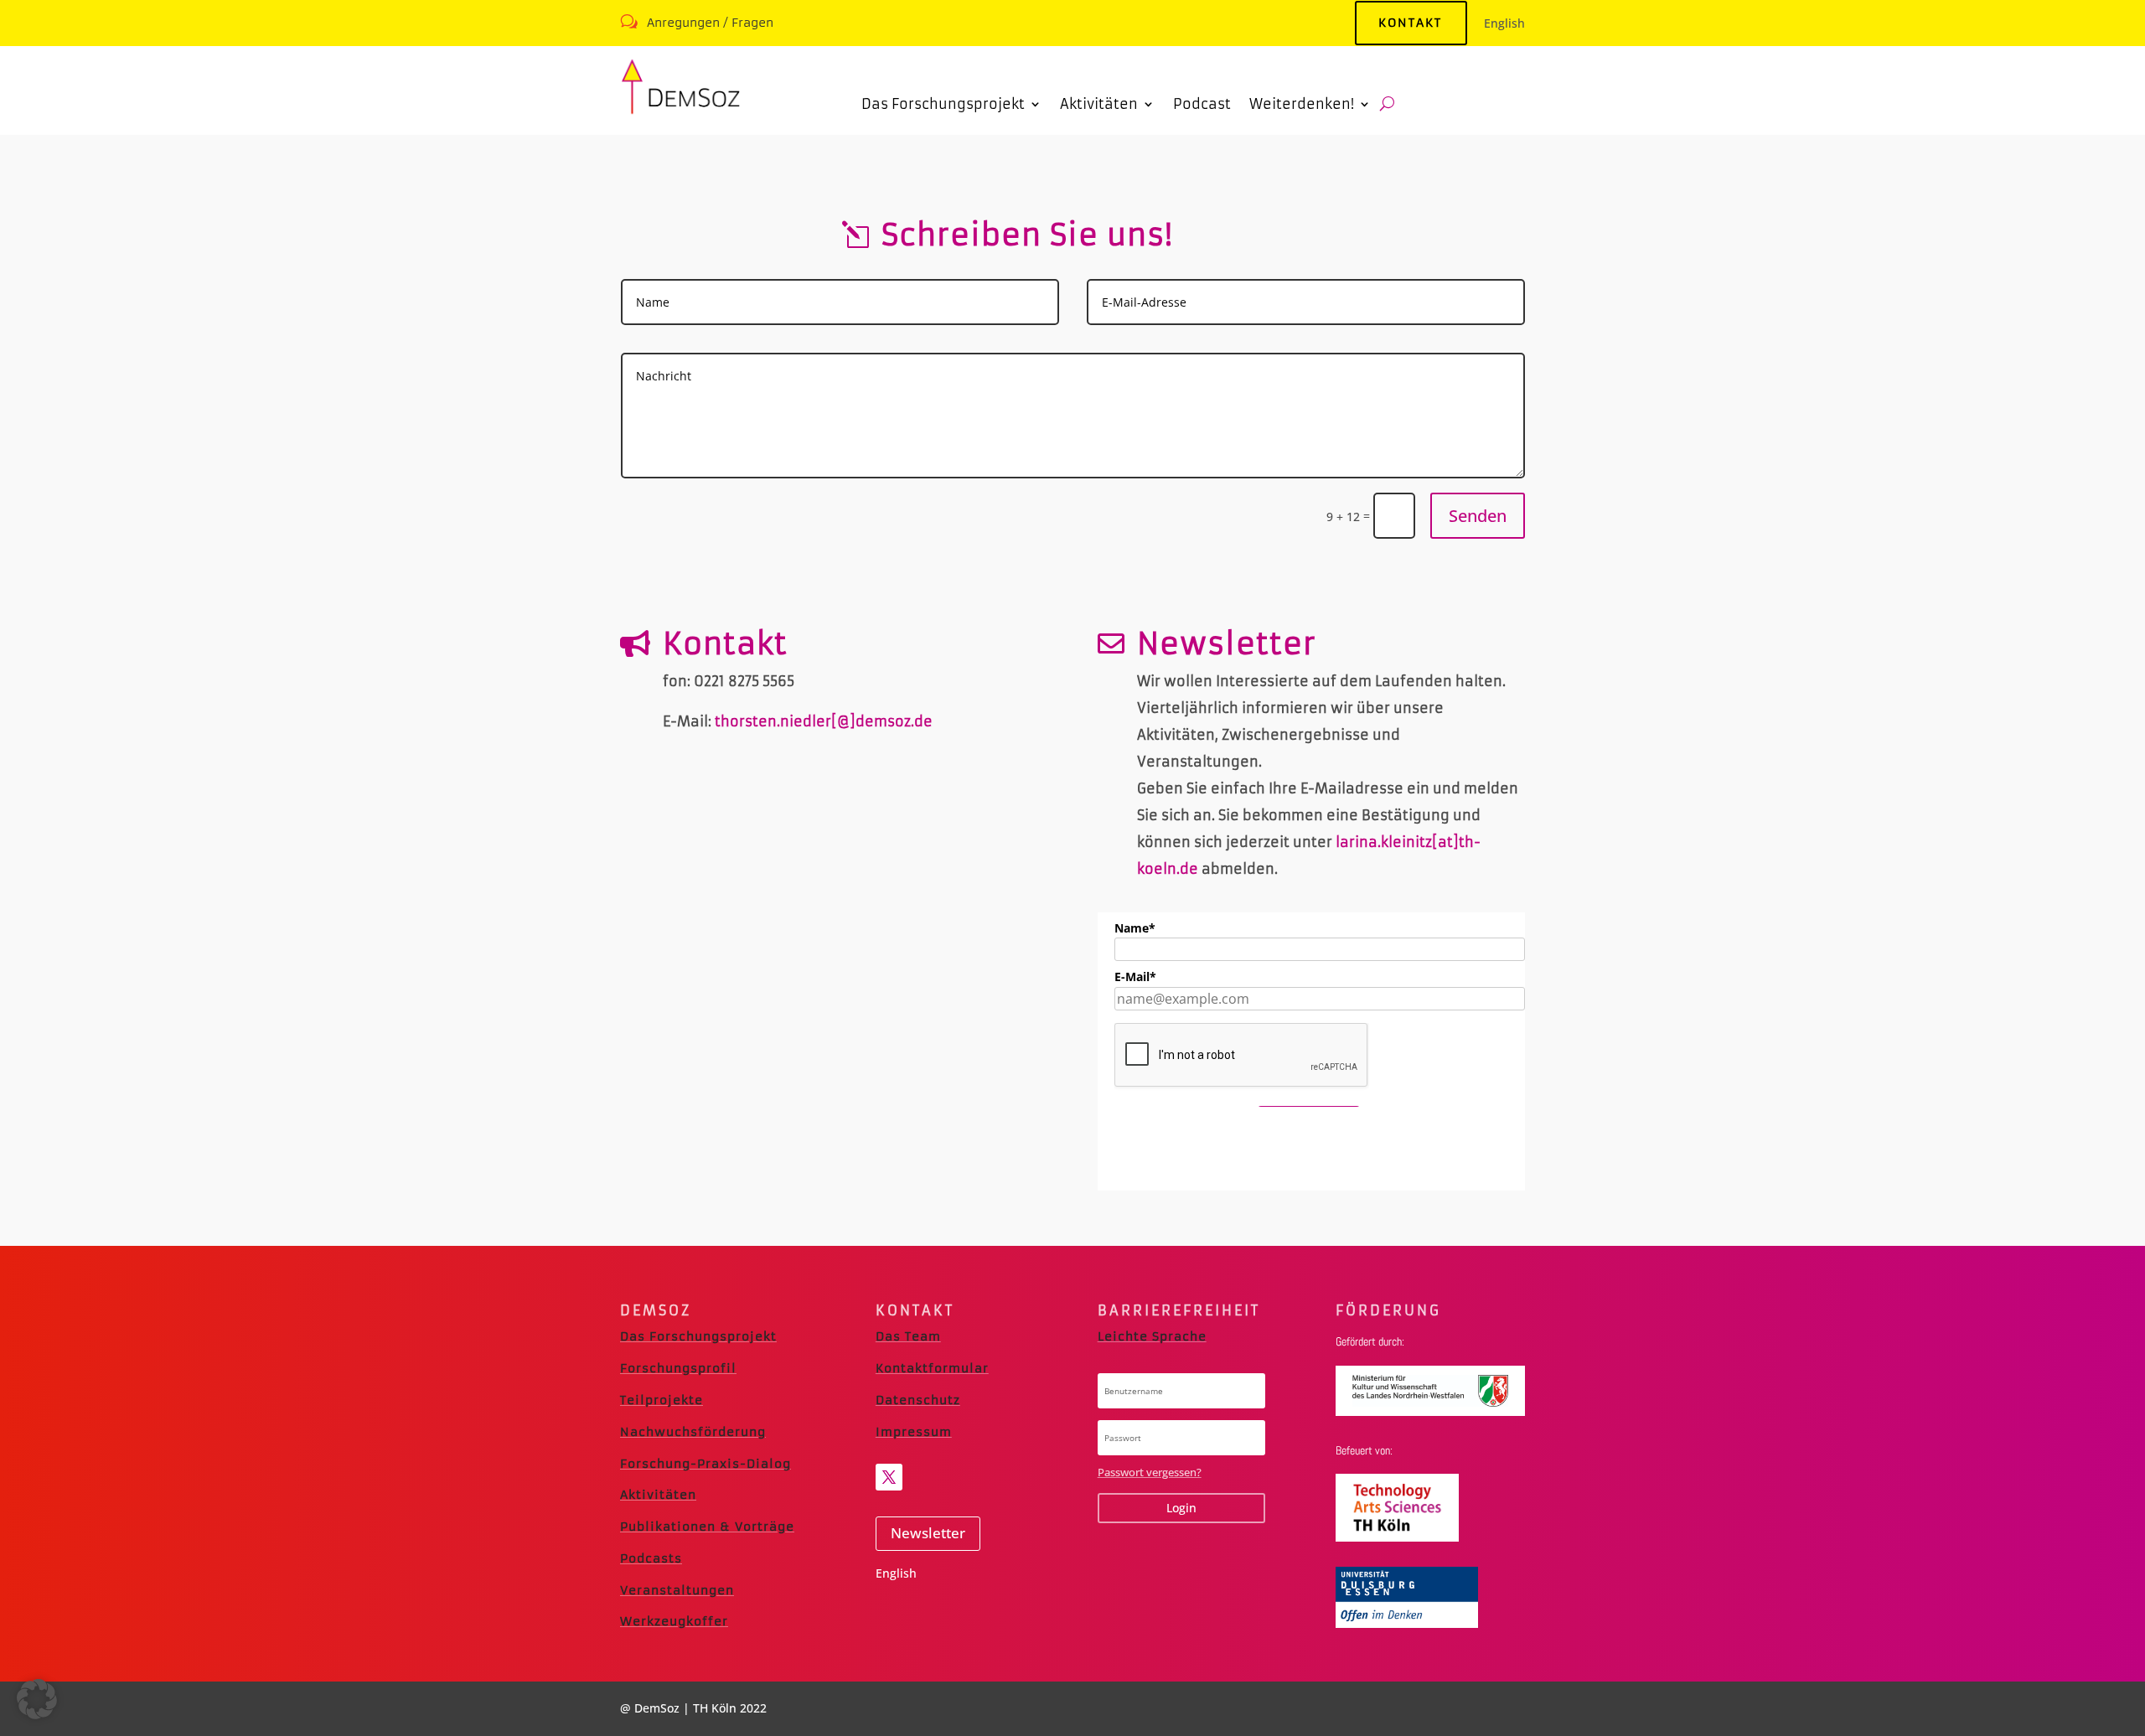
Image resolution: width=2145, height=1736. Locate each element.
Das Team (908, 1336)
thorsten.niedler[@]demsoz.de (824, 721)
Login (1181, 1508)
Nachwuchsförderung (693, 1432)
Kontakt (1410, 23)
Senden (1478, 516)
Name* (1135, 928)
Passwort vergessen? (1150, 1472)
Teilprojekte (662, 1400)
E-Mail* (1135, 976)
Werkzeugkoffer (674, 1621)
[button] (37, 1699)
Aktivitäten (658, 1495)
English (1504, 23)
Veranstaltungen (677, 1590)
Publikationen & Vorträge (707, 1527)
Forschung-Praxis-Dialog (706, 1464)
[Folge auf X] (889, 1477)
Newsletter (928, 1533)
